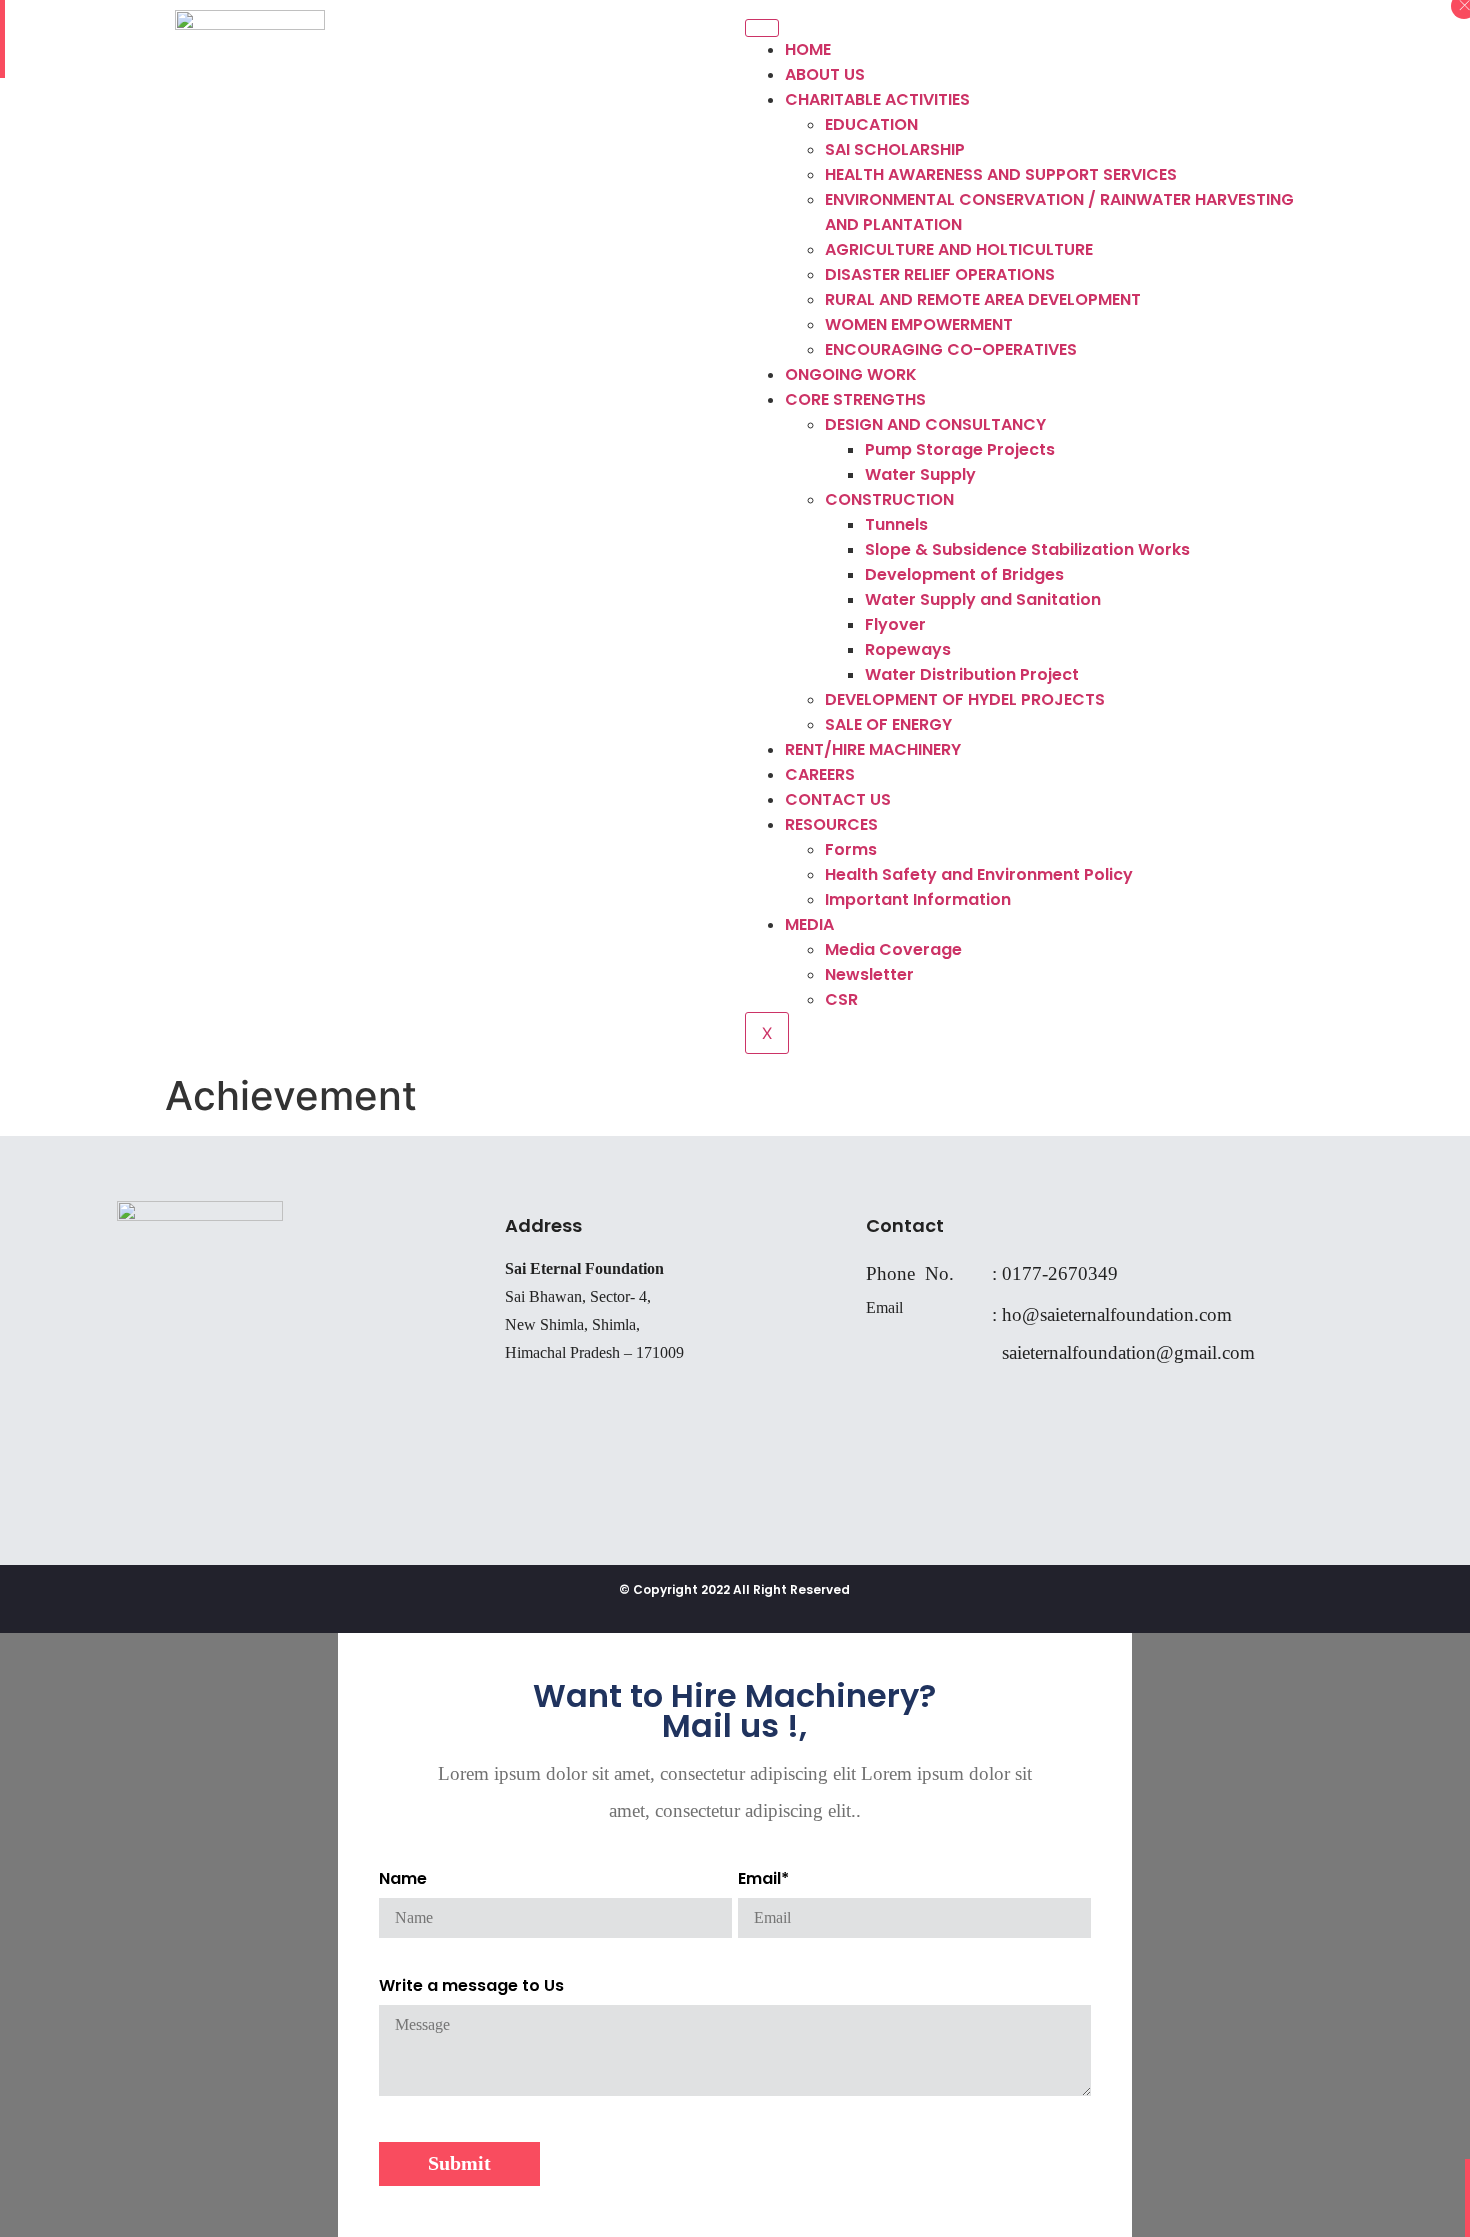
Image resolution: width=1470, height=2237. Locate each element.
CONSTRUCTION (889, 499)
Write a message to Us (471, 1985)
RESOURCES (831, 824)
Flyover (895, 624)
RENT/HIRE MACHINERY (873, 749)
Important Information (918, 899)
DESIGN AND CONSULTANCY (935, 424)
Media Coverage (893, 949)
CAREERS (820, 774)
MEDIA (809, 924)
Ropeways (908, 649)
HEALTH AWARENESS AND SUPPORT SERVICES (1001, 174)
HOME (808, 49)
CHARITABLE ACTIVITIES (877, 99)
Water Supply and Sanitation (983, 599)
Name (403, 1878)
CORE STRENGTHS (855, 399)
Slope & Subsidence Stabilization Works (1027, 549)
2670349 (1083, 1273)
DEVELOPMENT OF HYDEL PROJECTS (965, 699)
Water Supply (920, 474)
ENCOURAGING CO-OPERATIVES (951, 349)
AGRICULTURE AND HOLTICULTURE (959, 249)
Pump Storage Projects (960, 449)
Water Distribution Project (972, 674)
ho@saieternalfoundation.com (1117, 1314)
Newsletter (869, 974)
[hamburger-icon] (762, 28)
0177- (1025, 1273)
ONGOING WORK (851, 374)
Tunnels (896, 524)
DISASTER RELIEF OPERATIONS (940, 274)
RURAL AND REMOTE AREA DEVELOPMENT (983, 299)
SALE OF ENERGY (888, 724)
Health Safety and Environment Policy (979, 874)
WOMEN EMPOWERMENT (919, 324)
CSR (841, 999)
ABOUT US (825, 74)
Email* (763, 1878)
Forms (851, 849)
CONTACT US (838, 799)
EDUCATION (871, 124)
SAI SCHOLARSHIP (895, 149)
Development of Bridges (964, 574)
